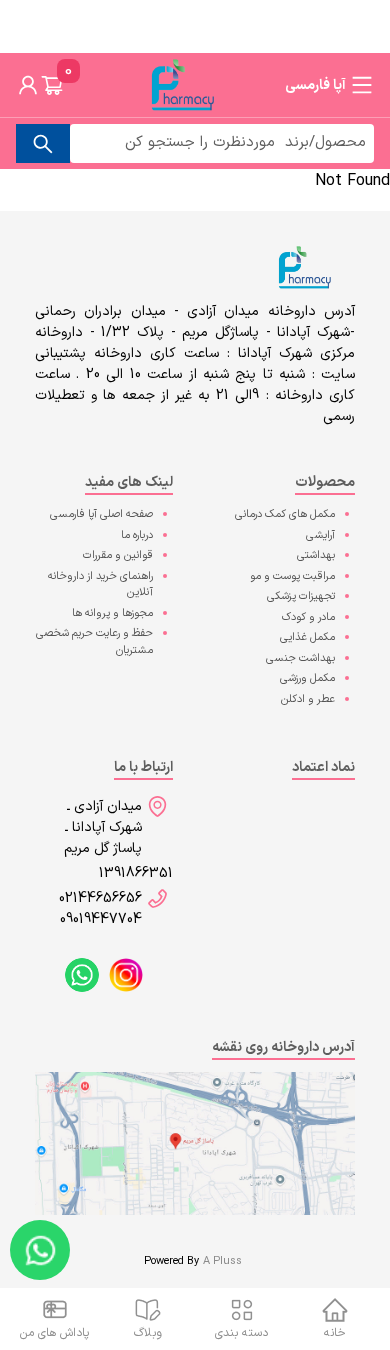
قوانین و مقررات (118, 555)
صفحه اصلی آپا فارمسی (101, 514)
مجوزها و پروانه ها (112, 613)
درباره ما (137, 535)
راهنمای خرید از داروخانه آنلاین (100, 585)
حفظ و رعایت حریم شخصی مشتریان (94, 642)
